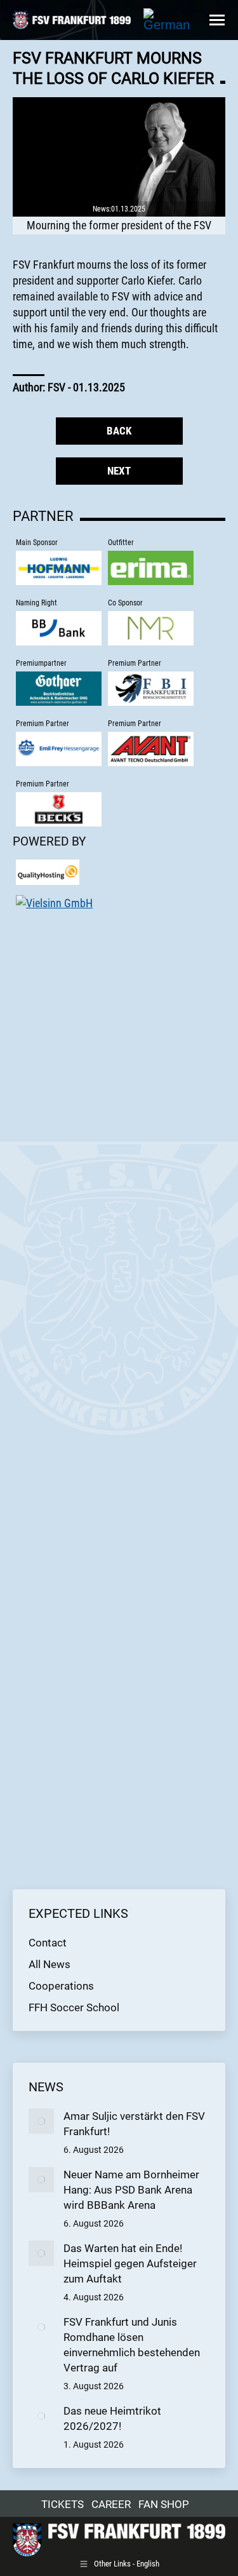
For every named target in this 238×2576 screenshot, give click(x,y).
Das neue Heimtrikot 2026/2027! (112, 2418)
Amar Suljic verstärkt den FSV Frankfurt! (134, 2124)
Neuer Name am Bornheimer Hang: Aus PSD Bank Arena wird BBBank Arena (131, 2190)
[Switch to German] (167, 20)
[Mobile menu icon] (217, 20)
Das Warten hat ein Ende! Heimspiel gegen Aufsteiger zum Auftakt (130, 2263)
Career (111, 2504)
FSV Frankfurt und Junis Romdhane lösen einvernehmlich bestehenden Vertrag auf (132, 2345)
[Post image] (41, 2121)
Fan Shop (164, 2504)
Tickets (63, 2504)
